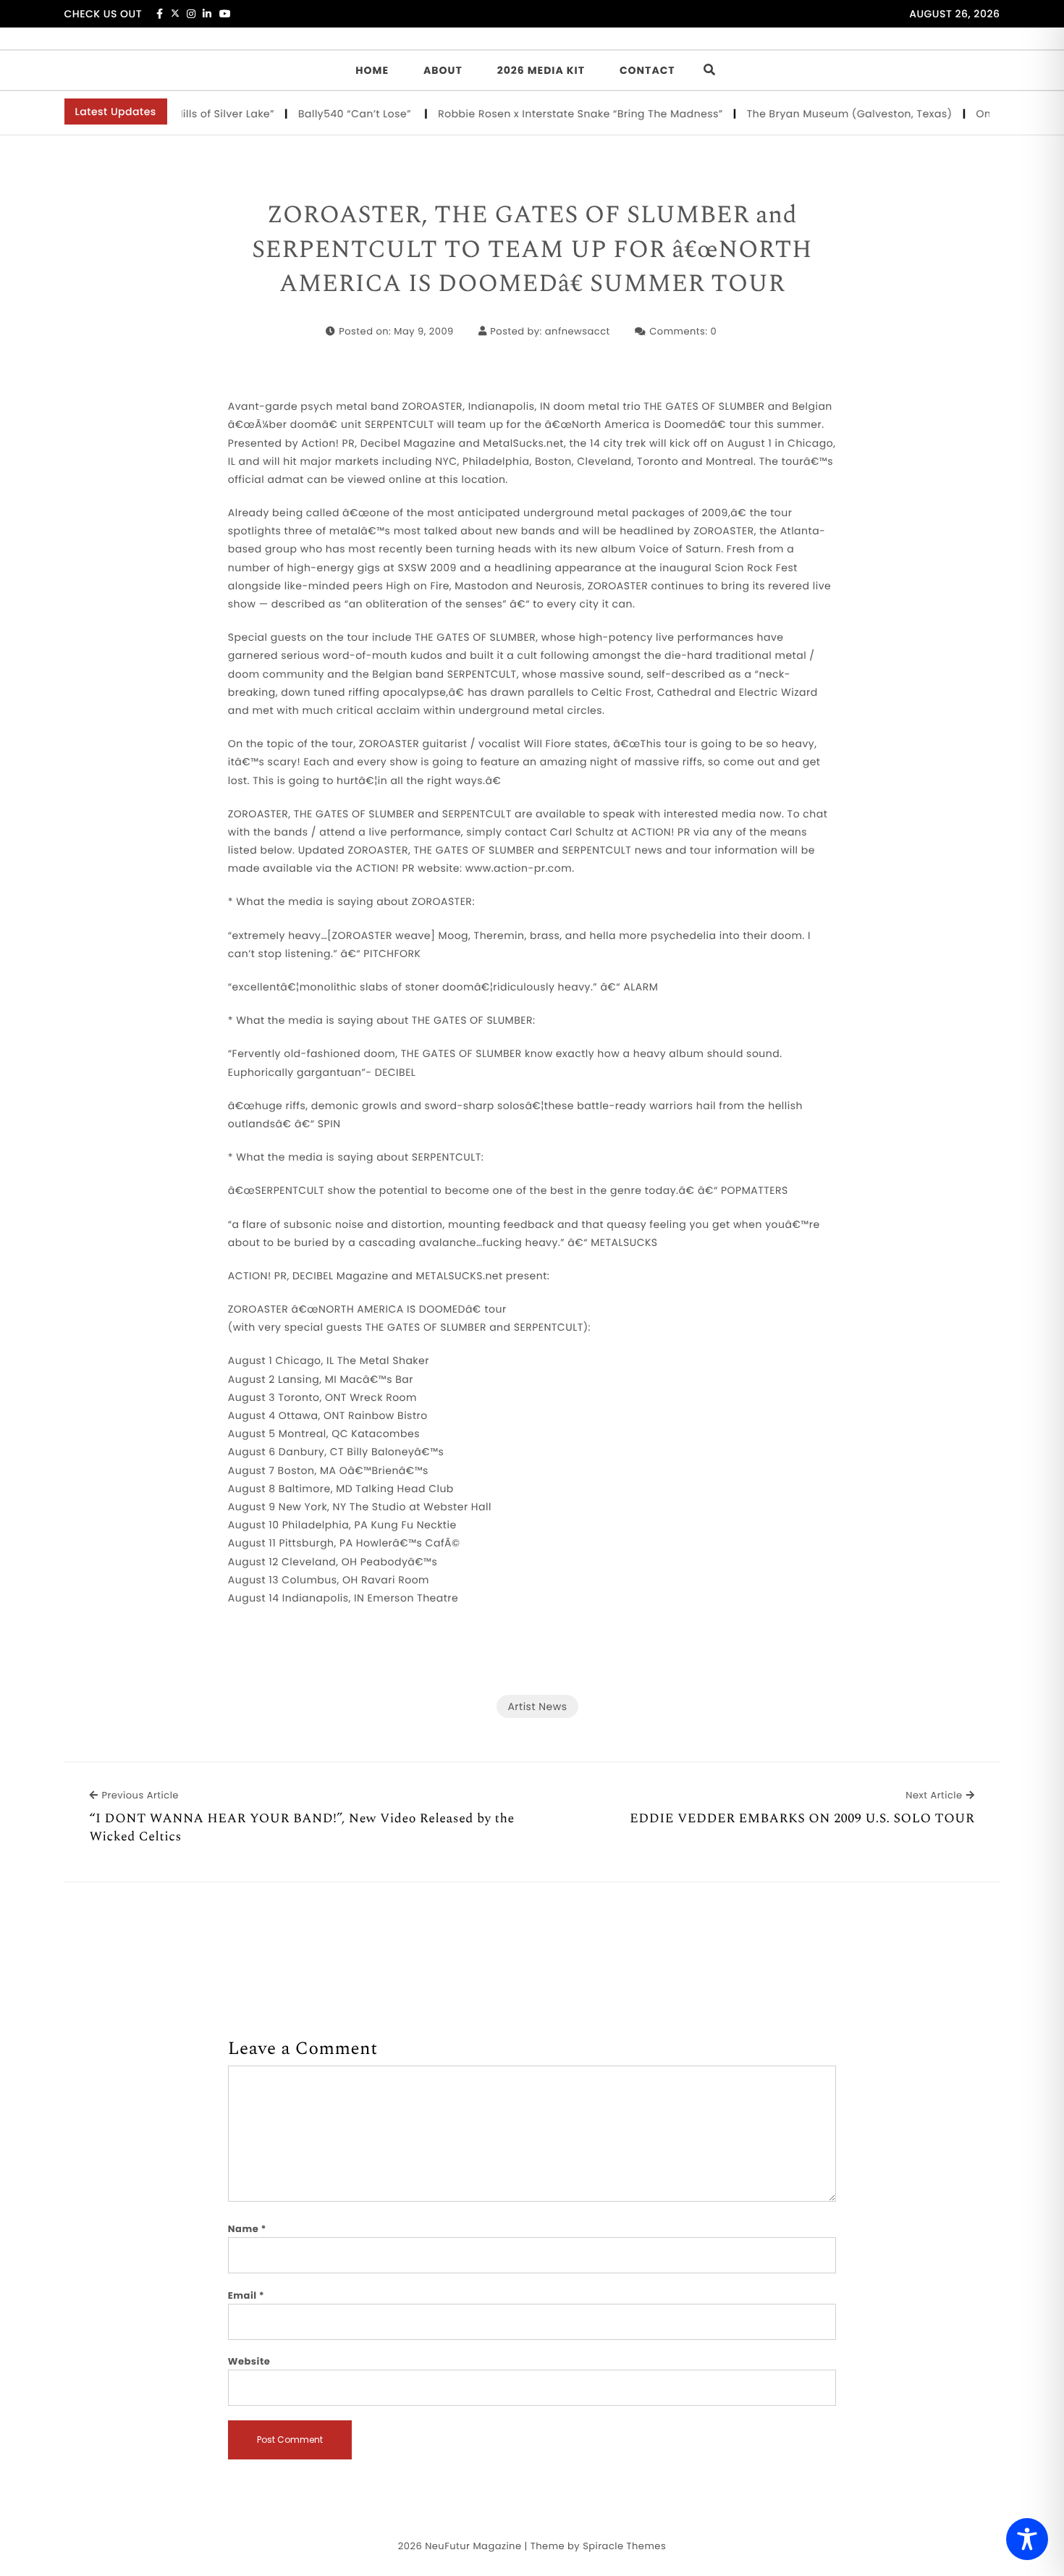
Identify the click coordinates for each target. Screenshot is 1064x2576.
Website (249, 2361)
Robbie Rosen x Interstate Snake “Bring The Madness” (549, 114)
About (443, 70)
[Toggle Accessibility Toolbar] (1027, 2539)
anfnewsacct (578, 331)
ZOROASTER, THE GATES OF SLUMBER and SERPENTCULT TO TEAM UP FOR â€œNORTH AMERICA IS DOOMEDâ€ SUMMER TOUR (532, 250)
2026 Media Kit (541, 70)
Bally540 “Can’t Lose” (325, 114)
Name (247, 2229)
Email (246, 2295)
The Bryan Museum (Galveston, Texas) (818, 114)
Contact (647, 70)
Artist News (537, 1706)
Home (372, 70)
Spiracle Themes (624, 2546)
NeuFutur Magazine (473, 2546)
